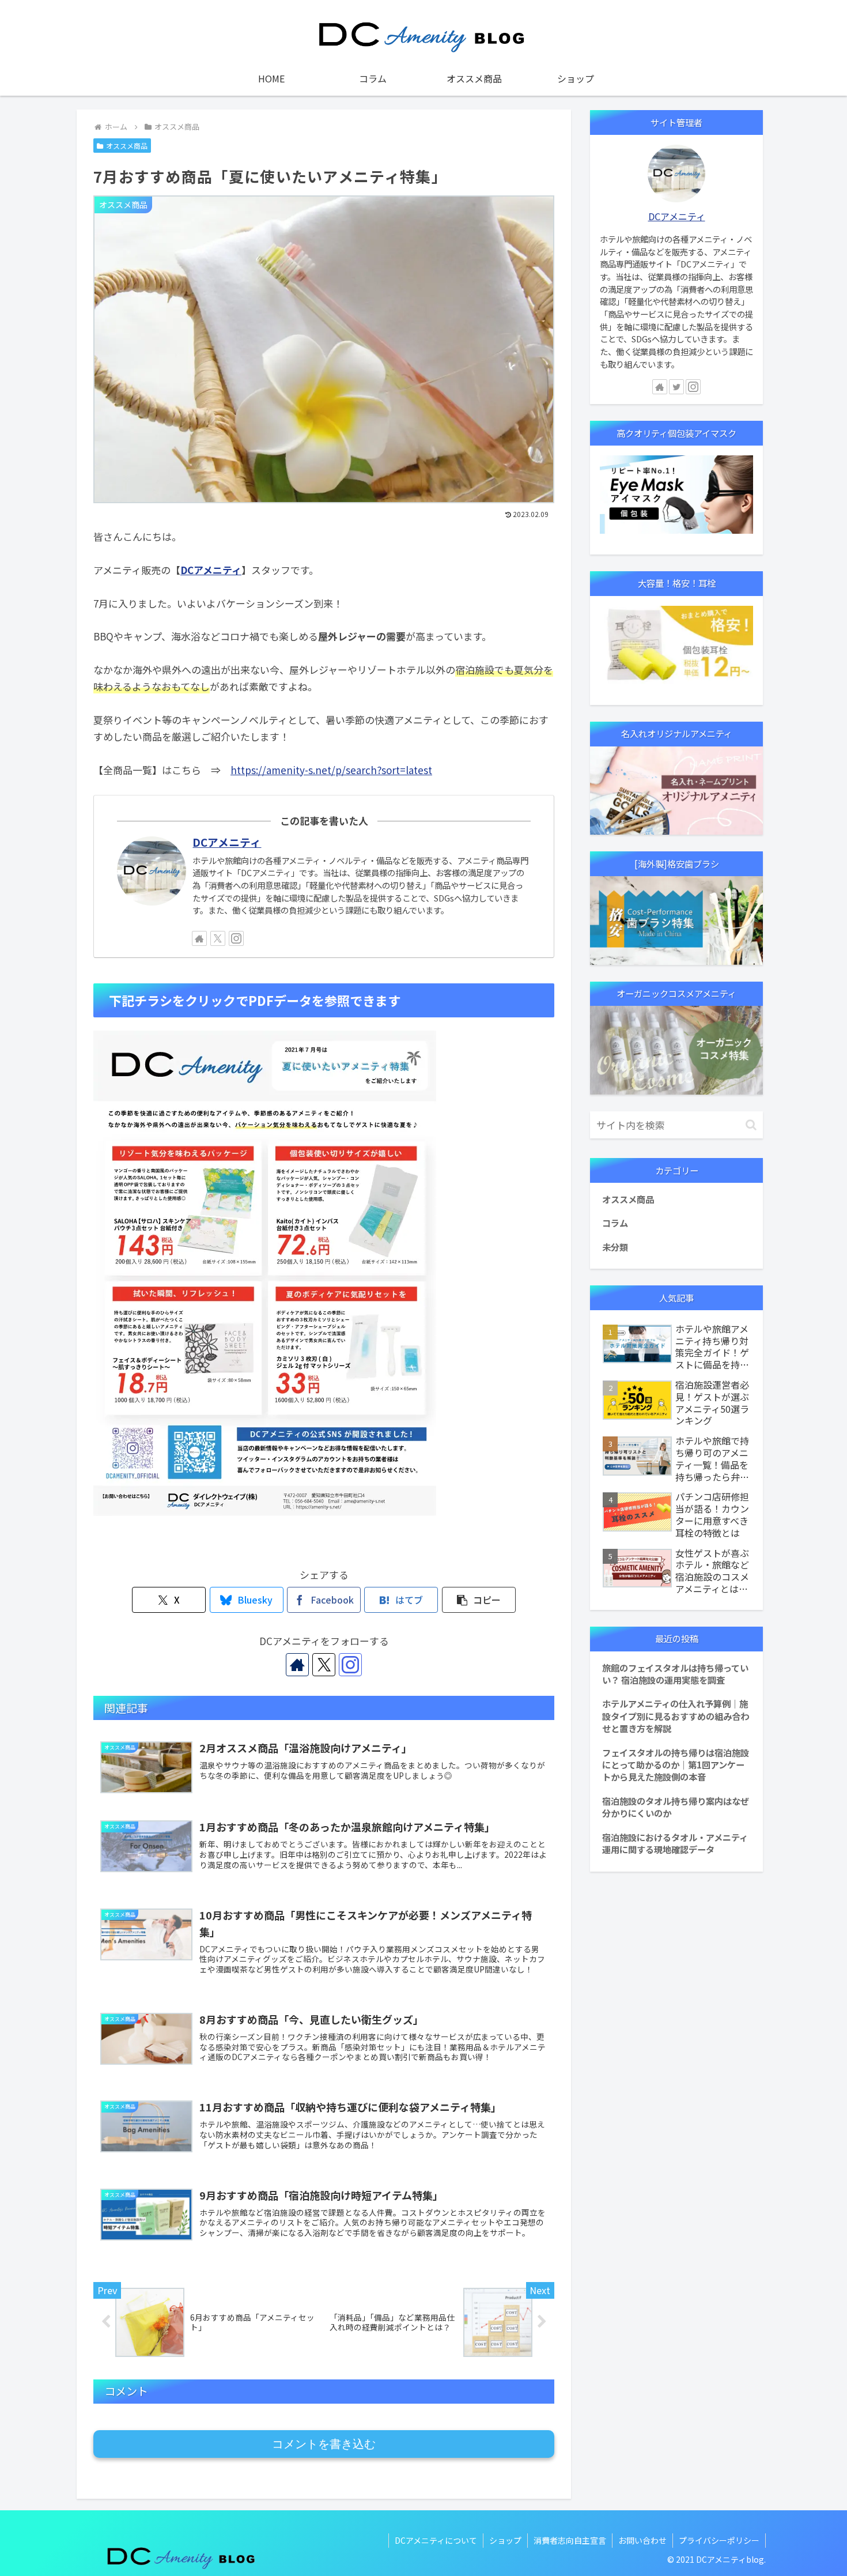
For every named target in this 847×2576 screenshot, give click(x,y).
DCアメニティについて (436, 2540)
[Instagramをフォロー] (236, 938)
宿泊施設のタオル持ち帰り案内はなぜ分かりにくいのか (676, 1807)
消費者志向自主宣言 (570, 2540)
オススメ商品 (127, 146)
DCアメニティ (211, 570)
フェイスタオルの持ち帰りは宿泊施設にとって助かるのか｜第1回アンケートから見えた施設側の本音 (676, 1765)
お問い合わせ (642, 2540)
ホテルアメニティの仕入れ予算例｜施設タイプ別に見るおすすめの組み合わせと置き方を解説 (676, 1716)
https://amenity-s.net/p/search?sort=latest (331, 770)
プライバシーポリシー (719, 2540)
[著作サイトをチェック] (199, 938)
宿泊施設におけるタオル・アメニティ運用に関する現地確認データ (675, 1843)
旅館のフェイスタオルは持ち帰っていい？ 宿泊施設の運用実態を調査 (675, 1674)
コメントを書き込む (324, 2444)
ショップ (505, 2540)
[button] (479, 1600)
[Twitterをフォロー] (676, 387)
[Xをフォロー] (218, 938)
